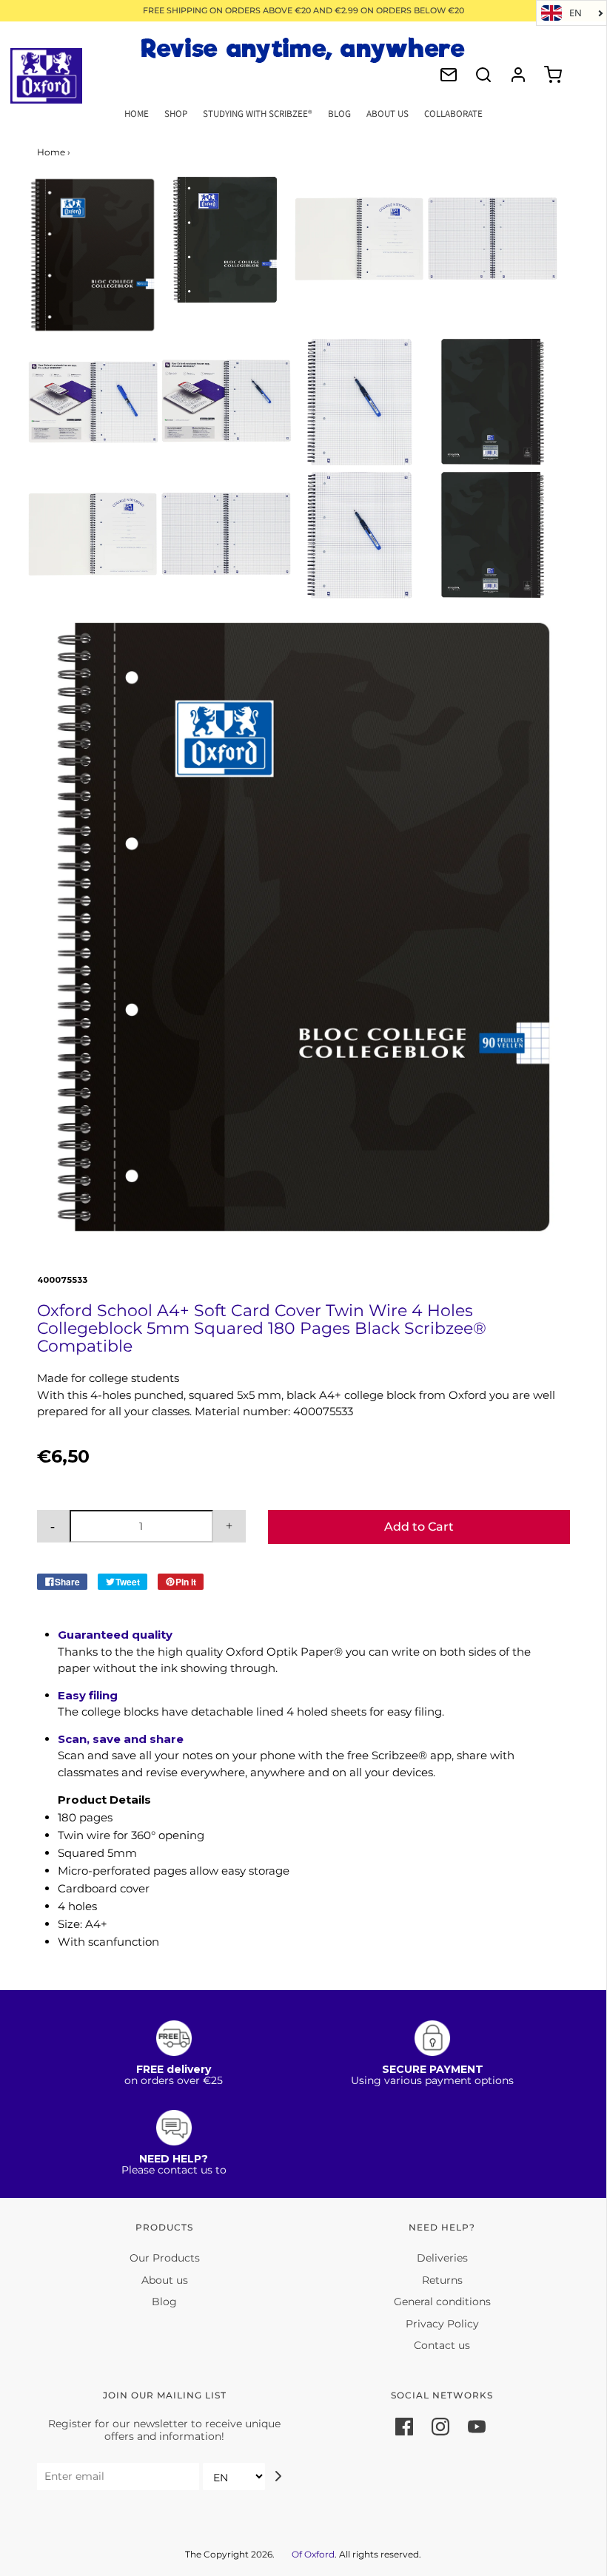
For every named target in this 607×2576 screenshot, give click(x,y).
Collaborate (453, 114)
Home (137, 114)
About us (165, 2280)
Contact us (442, 2345)
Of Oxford (313, 2554)
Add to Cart (419, 1527)
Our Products (165, 2258)
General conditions (442, 2302)
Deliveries (442, 2258)
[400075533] (93, 255)
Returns (442, 2280)
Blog (339, 114)
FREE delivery (174, 2069)
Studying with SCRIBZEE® (258, 114)
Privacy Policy (442, 2324)
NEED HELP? (174, 2159)
